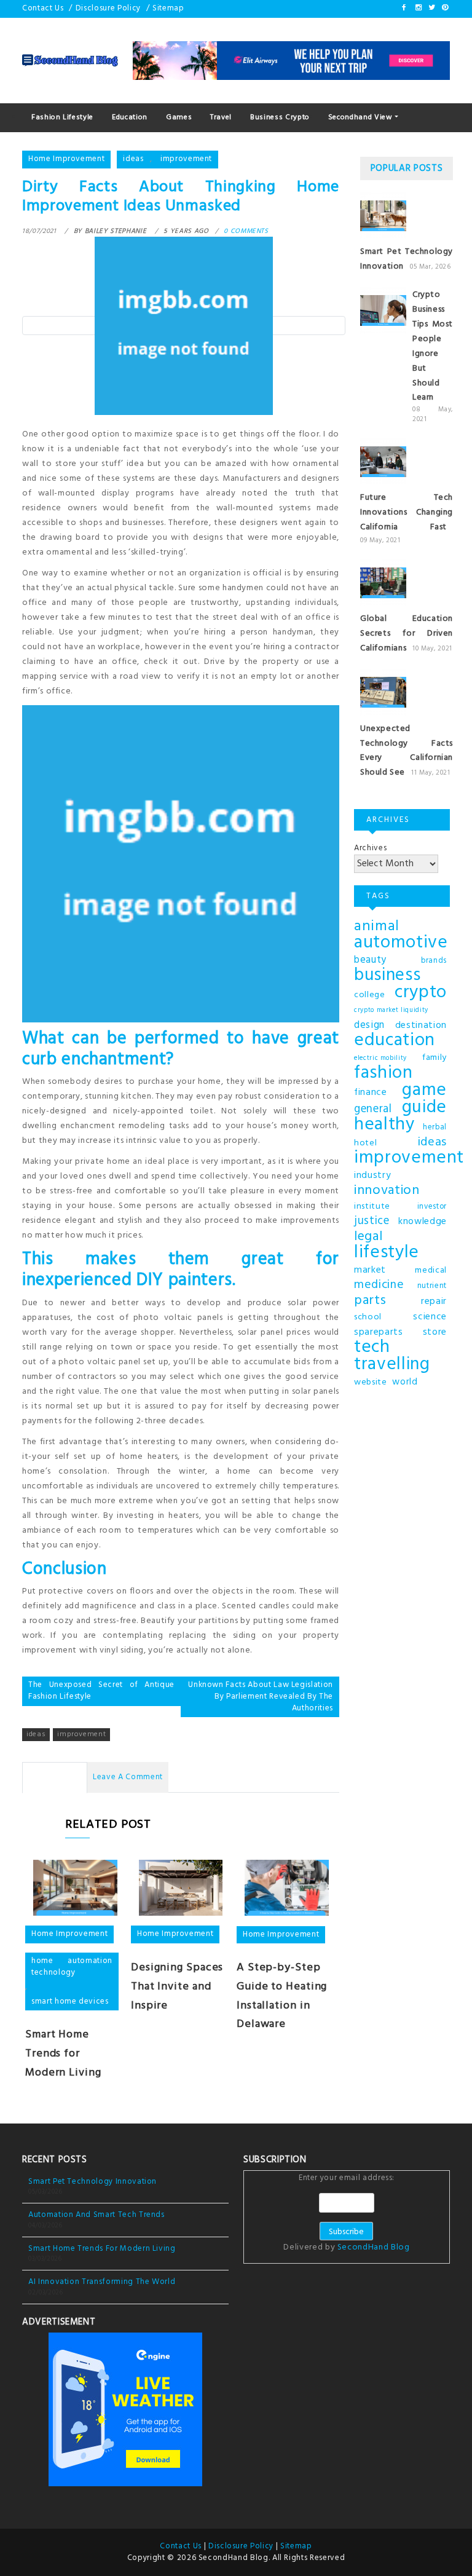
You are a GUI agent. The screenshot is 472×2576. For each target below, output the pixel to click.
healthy (384, 1125)
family (435, 1058)
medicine (379, 1286)
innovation (387, 1191)
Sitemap (168, 8)
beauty (370, 960)
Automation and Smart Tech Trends (96, 2215)
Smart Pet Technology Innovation (92, 2182)
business (387, 976)
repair (434, 1302)
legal (368, 1237)
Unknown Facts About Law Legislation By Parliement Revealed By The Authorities (261, 1696)
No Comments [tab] (55, 1777)
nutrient (432, 1286)
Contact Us (43, 8)
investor (432, 1207)
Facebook (404, 7)
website (371, 1382)
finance (371, 1092)
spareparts (379, 1332)
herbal (435, 1128)
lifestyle (387, 1253)
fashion (383, 1073)
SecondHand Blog (374, 2247)
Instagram (418, 7)
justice (372, 1222)
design (369, 1025)
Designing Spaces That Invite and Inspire (177, 1987)
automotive (401, 943)
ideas (133, 159)
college (370, 995)
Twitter (431, 7)
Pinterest (444, 7)
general (373, 1110)
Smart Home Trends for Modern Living (63, 2054)
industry (372, 1175)
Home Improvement (66, 159)
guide (424, 1108)
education (395, 1041)
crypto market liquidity (391, 1010)
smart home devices (70, 2001)
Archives (370, 848)
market (370, 1270)
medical (431, 1270)
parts (370, 1301)
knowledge (423, 1222)
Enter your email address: (346, 2214)
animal (377, 926)
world (405, 1382)
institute (372, 1207)
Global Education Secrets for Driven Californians (407, 634)
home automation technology (72, 1967)
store (435, 1332)
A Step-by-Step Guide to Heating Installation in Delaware (282, 1996)
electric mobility (380, 1058)
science (430, 1317)
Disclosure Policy (108, 8)
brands (434, 961)
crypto (421, 993)
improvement (186, 159)
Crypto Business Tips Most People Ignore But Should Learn (433, 346)
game (424, 1091)
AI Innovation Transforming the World (102, 2282)
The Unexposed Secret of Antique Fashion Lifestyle (101, 1691)
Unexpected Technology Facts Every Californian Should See (407, 751)
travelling (392, 1365)
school (368, 1317)
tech (372, 1348)
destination (421, 1025)
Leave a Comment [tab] (128, 1777)
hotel (365, 1143)
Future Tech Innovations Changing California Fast (407, 512)
